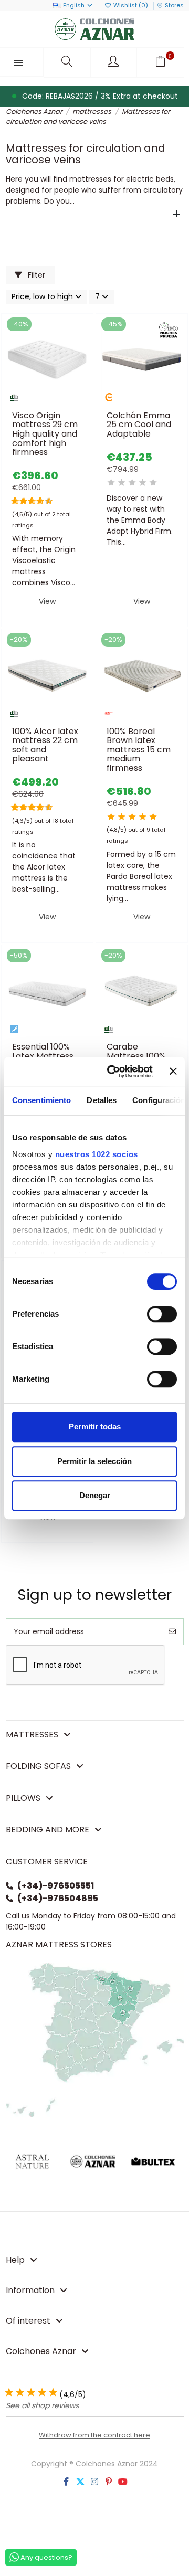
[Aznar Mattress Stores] (95, 2039)
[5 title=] (29, 501)
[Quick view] (62, 402)
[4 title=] (143, 483)
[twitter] (80, 2482)
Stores (174, 5)
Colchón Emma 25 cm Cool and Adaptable (139, 425)
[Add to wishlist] (32, 402)
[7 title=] (37, 501)
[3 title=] (20, 501)
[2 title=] (122, 483)
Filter (35, 275)
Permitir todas (95, 1427)
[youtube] (123, 2482)
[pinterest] (109, 2482)
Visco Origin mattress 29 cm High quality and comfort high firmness (45, 434)
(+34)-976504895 (58, 1898)
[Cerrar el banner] (173, 1072)
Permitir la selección (94, 1461)
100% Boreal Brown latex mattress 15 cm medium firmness (139, 750)
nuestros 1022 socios (97, 1154)
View (47, 601)
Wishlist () (131, 5)
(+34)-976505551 (56, 1886)
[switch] (162, 1314)
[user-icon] (114, 62)
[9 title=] (45, 501)
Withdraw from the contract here (94, 2435)
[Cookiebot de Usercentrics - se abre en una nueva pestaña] (113, 1072)
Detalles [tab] (102, 1100)
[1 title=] (12, 501)
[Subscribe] (172, 1632)
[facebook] (66, 2482)
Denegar (95, 1495)
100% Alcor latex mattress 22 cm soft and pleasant (45, 745)
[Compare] (47, 402)
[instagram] (94, 2482)
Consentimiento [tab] (41, 1100)
